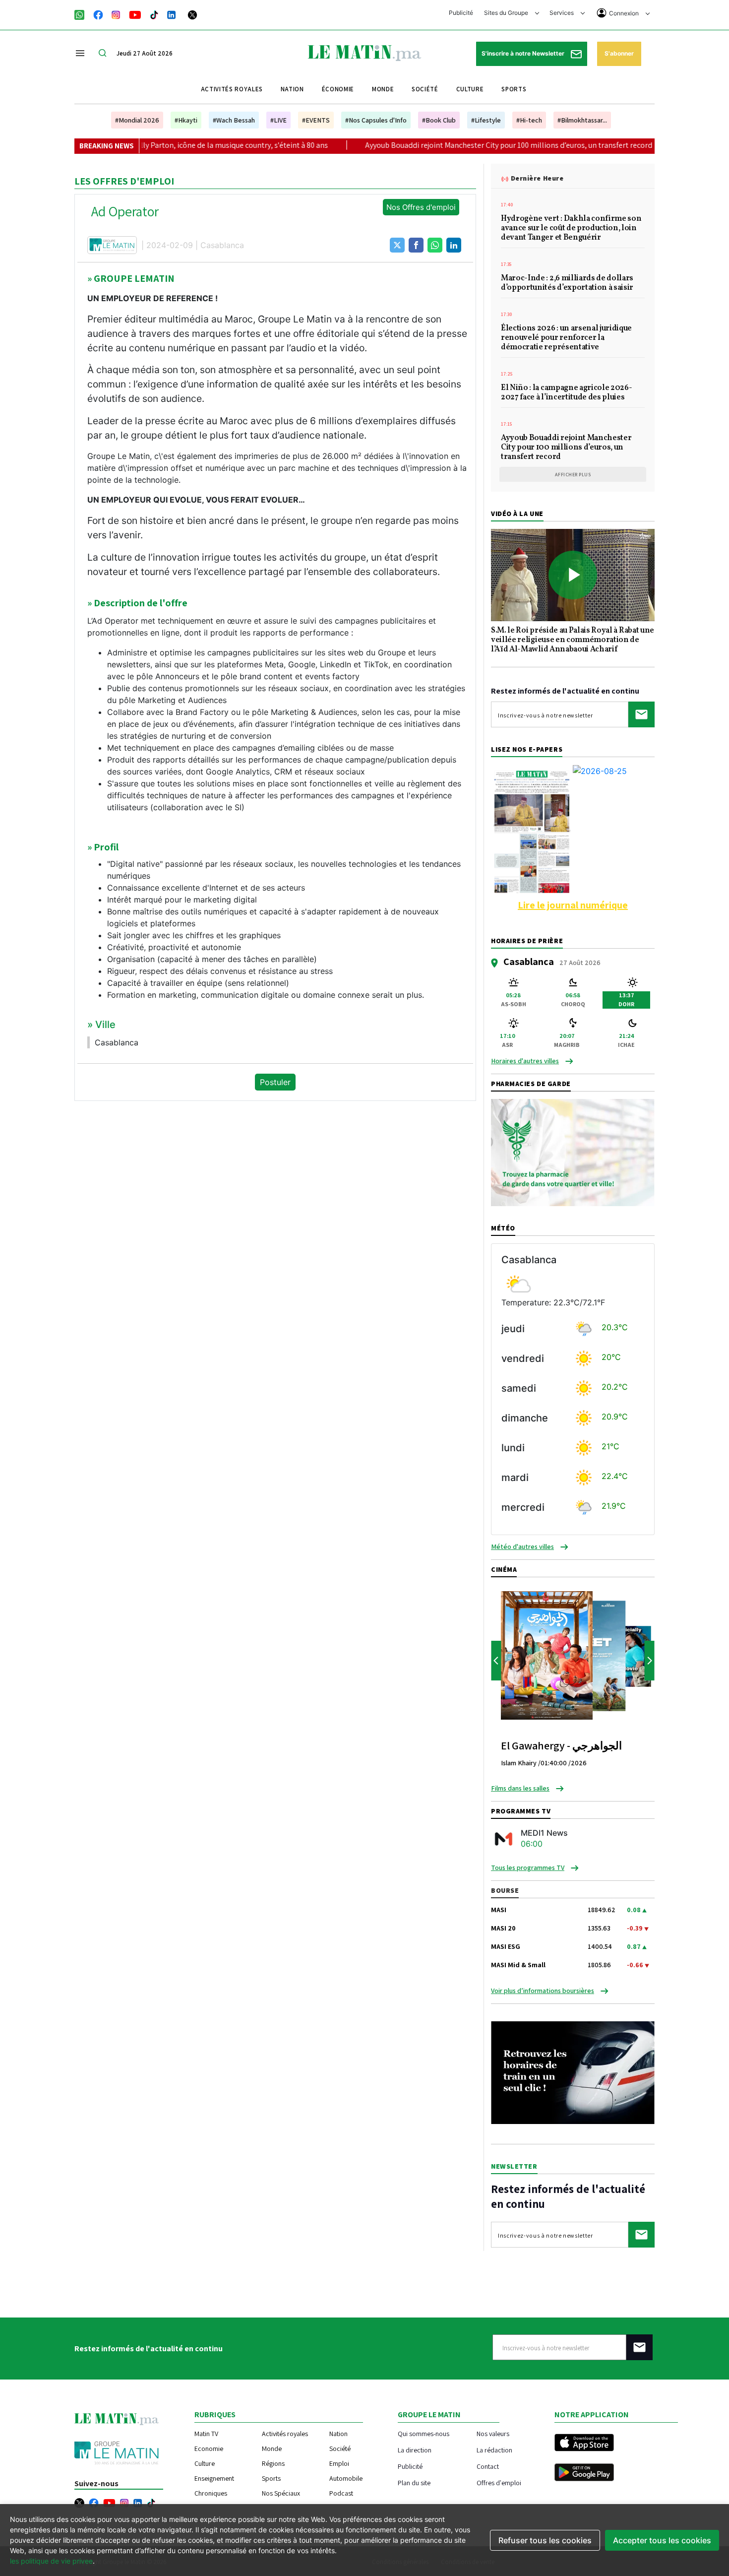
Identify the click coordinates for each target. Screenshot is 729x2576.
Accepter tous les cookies (662, 2540)
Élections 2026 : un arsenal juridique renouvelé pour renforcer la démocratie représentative (566, 338)
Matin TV (206, 2434)
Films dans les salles (520, 1788)
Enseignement (214, 2478)
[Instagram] (116, 14)
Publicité (461, 13)
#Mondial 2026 (137, 120)
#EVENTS (316, 120)
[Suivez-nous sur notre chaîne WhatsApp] (83, 14)
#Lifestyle (486, 120)
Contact (488, 2466)
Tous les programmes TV (528, 1868)
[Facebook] (98, 14)
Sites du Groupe (507, 13)
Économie (338, 89)
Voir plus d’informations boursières (543, 1991)
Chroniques (211, 2493)
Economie (209, 2448)
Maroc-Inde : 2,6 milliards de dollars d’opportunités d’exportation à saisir (567, 284)
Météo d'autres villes (522, 1546)
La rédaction (494, 2450)
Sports (514, 89)
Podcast (341, 2493)
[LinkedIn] (172, 14)
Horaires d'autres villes (525, 1061)
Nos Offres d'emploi (421, 207)
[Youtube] (135, 14)
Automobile (346, 2478)
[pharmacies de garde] (573, 1152)
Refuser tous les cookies (545, 2540)
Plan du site (414, 2482)
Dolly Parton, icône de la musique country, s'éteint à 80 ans (160, 145)
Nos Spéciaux (281, 2493)
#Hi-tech (529, 120)
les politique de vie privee (51, 2561)
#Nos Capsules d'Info (376, 120)
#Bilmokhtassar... (582, 120)
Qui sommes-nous (424, 2433)
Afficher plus (573, 475)
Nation (292, 89)
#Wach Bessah (234, 120)
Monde (383, 89)
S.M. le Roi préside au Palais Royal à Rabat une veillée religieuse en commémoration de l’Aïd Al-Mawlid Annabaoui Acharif (573, 641)
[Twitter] (192, 14)
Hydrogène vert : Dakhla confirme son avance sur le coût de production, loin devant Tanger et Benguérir (571, 229)
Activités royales (232, 89)
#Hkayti (186, 120)
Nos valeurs (493, 2433)
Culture (470, 89)
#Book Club (439, 120)
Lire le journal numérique (573, 905)
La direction (415, 2450)
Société (425, 89)
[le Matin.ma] (364, 52)
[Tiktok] (154, 14)
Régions (273, 2463)
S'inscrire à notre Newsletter (524, 53)
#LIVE (278, 120)
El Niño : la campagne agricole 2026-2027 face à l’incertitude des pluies (566, 393)
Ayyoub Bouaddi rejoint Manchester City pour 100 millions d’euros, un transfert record (439, 145)
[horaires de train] (573, 2072)
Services (562, 13)
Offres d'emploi (499, 2482)
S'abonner (619, 53)
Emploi (339, 2463)
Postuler (275, 1082)
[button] (397, 245)
